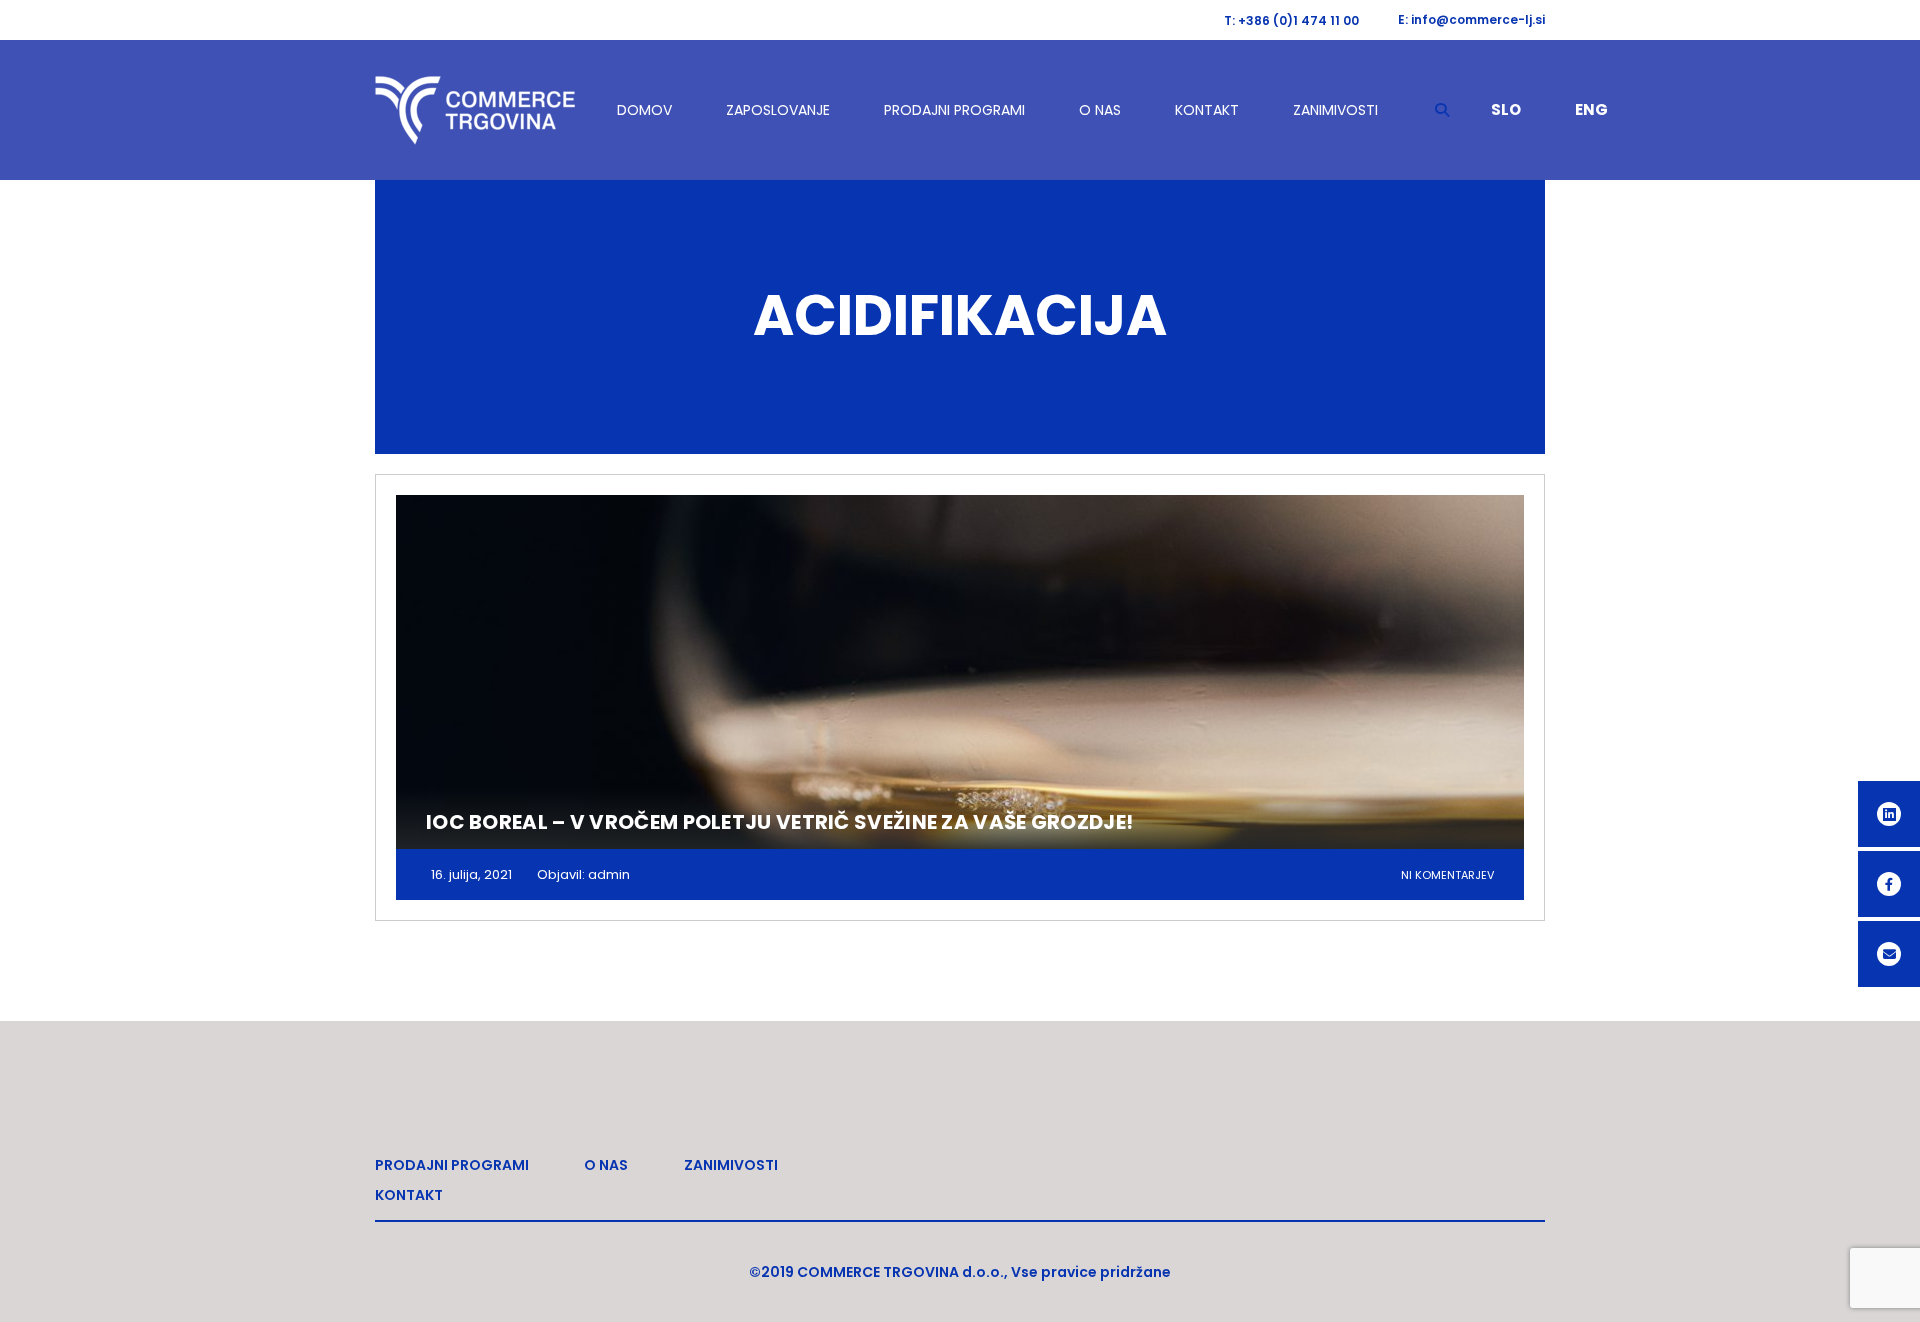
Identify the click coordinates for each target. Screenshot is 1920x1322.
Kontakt (1207, 110)
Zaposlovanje (778, 110)
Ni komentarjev (1447, 875)
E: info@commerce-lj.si (1471, 19)
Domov (644, 110)
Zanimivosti (1335, 110)
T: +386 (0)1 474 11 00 (1291, 20)
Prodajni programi (954, 110)
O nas (1100, 110)
